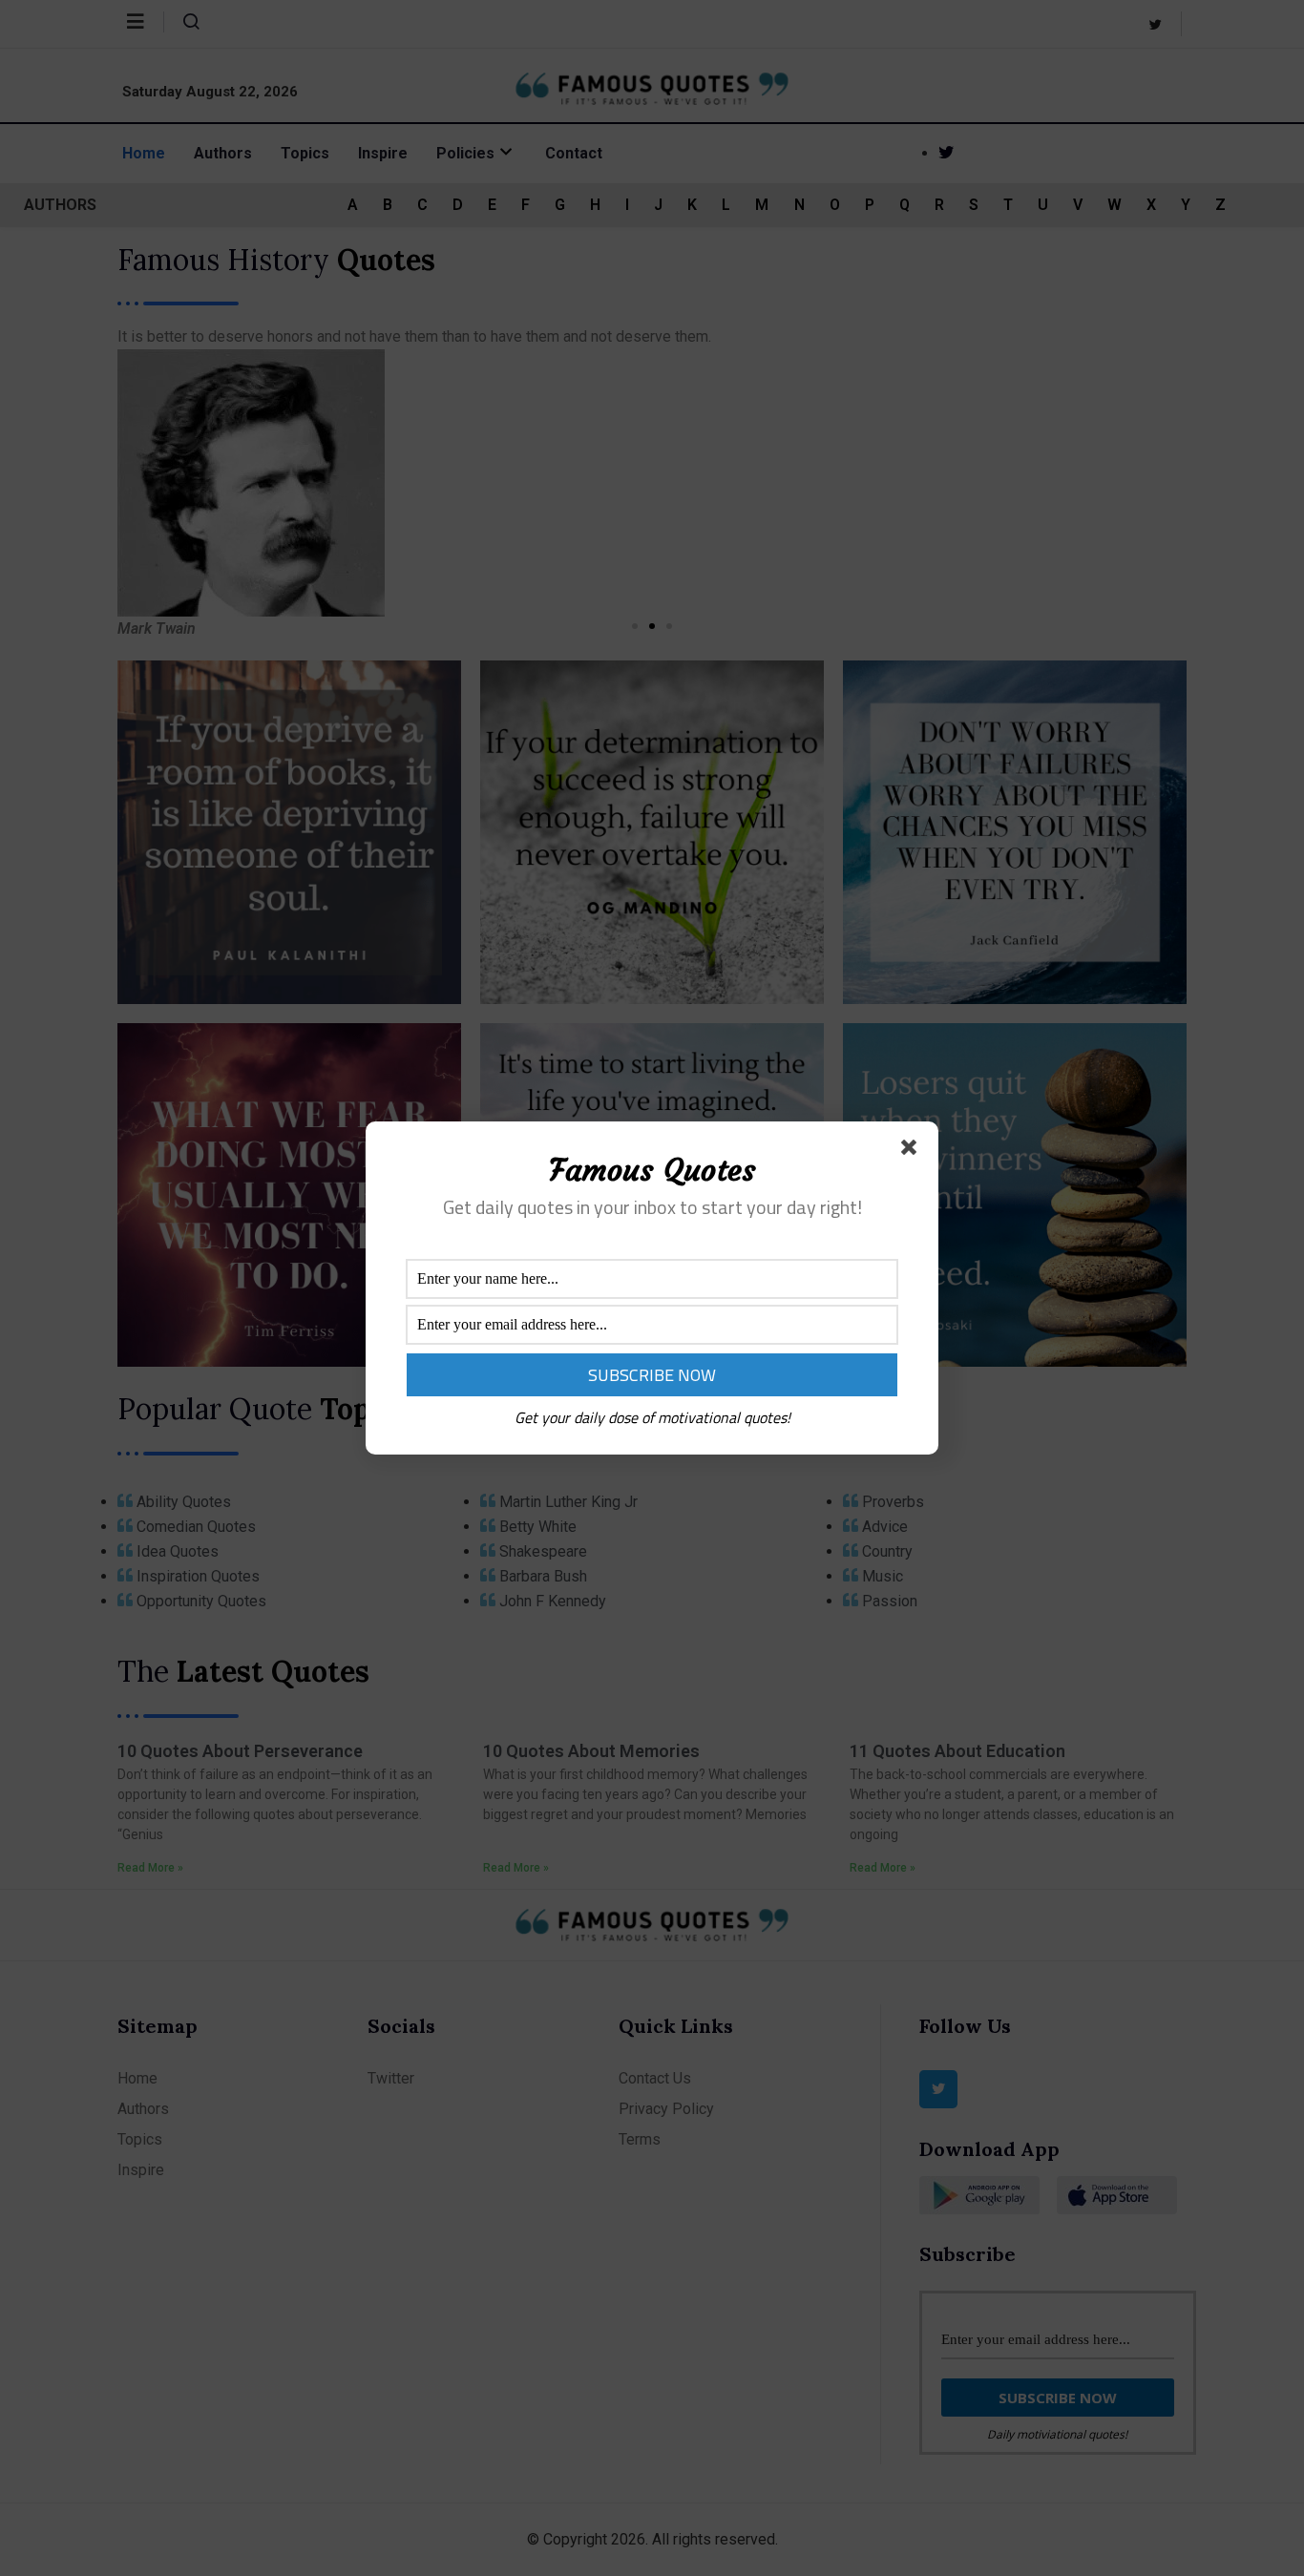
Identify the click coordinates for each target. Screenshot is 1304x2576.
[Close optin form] (913, 1151)
